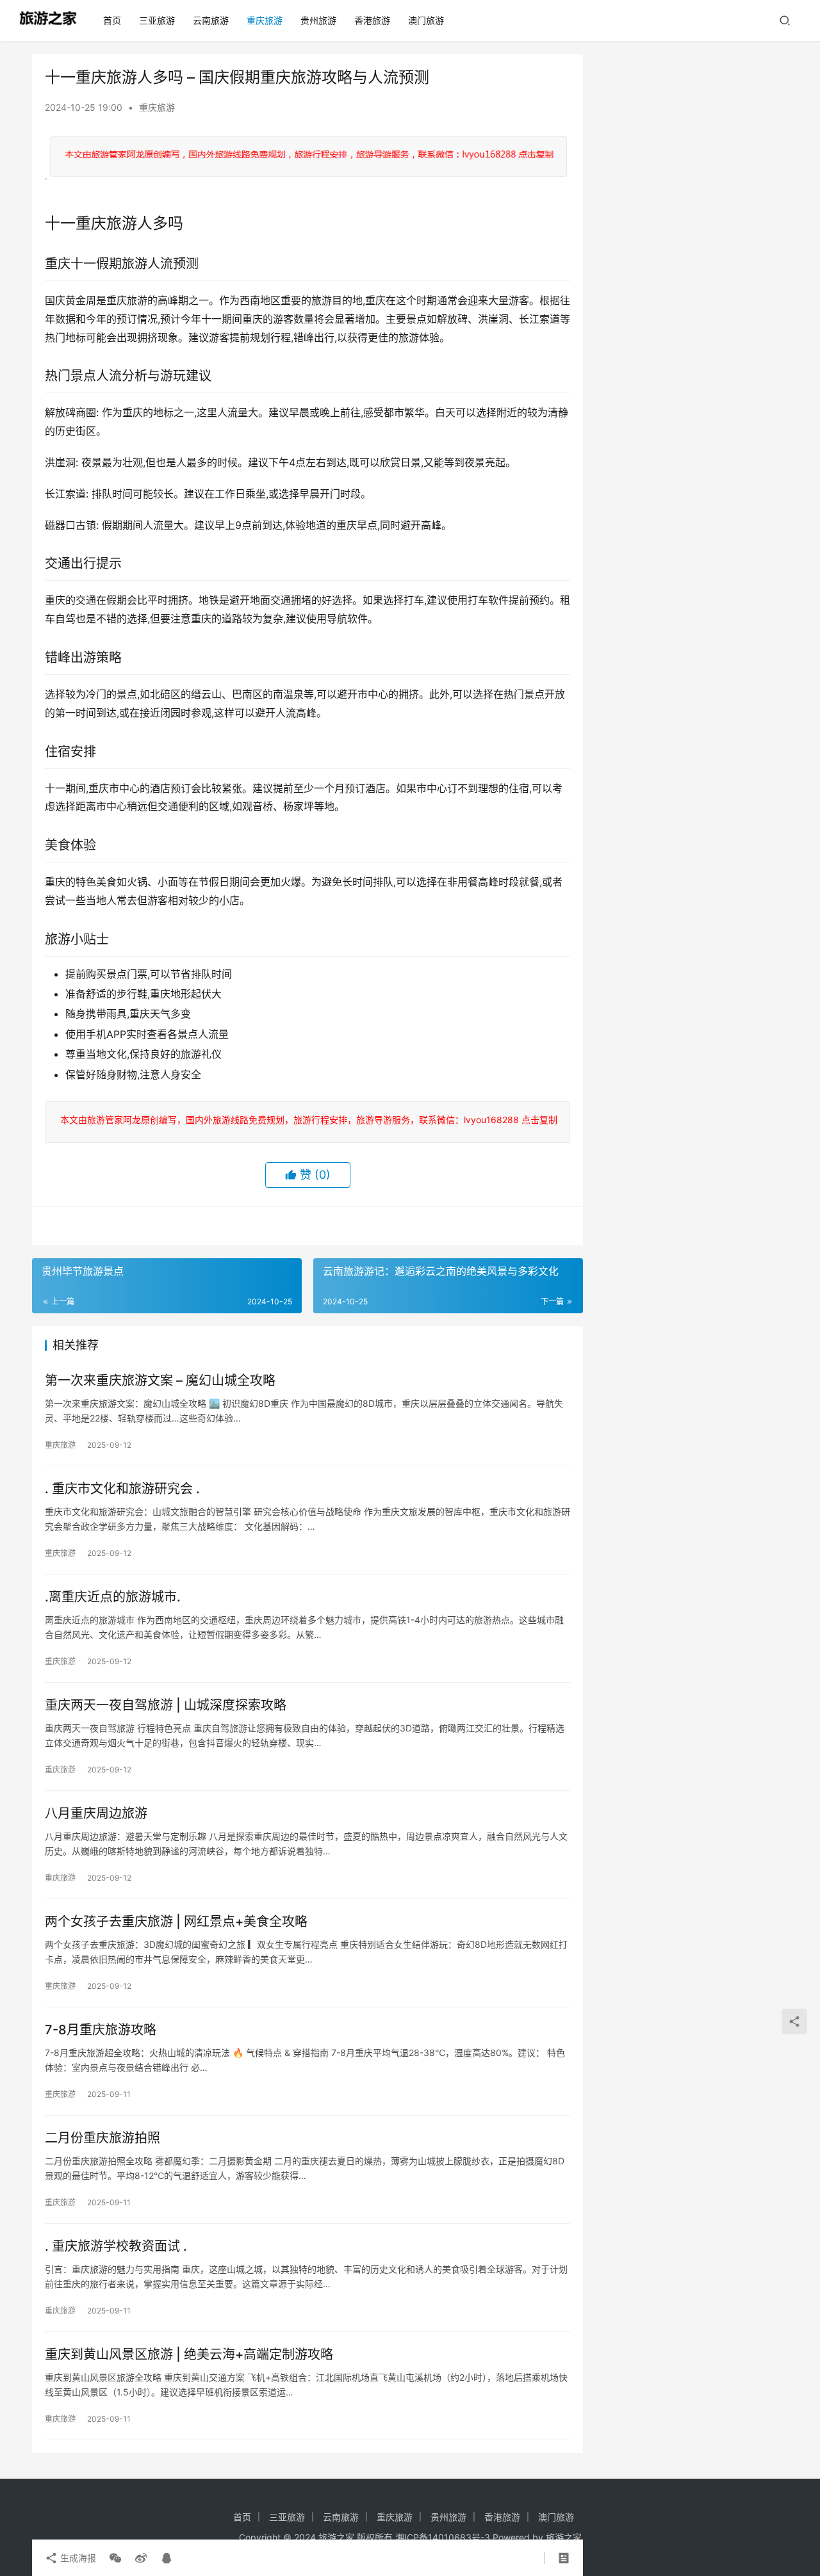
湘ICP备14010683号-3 (443, 2537)
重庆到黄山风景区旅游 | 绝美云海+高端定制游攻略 (189, 2354)
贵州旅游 (318, 20)
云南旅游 (211, 20)
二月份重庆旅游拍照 (102, 2138)
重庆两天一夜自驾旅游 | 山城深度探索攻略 (166, 1705)
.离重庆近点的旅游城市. (113, 1597)
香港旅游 (372, 20)
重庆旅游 (265, 20)
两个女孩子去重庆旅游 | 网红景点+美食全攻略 (176, 1922)
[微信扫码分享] (115, 2558)
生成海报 (77, 2558)
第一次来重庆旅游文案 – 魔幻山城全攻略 (160, 1381)
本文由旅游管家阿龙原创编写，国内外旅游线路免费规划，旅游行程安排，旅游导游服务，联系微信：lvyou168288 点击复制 (306, 1120)
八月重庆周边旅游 (96, 1813)
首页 (112, 20)
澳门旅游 (426, 20)
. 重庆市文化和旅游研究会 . (122, 1489)
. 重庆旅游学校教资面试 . (116, 2246)
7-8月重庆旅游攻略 (101, 2030)
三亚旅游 (157, 20)
